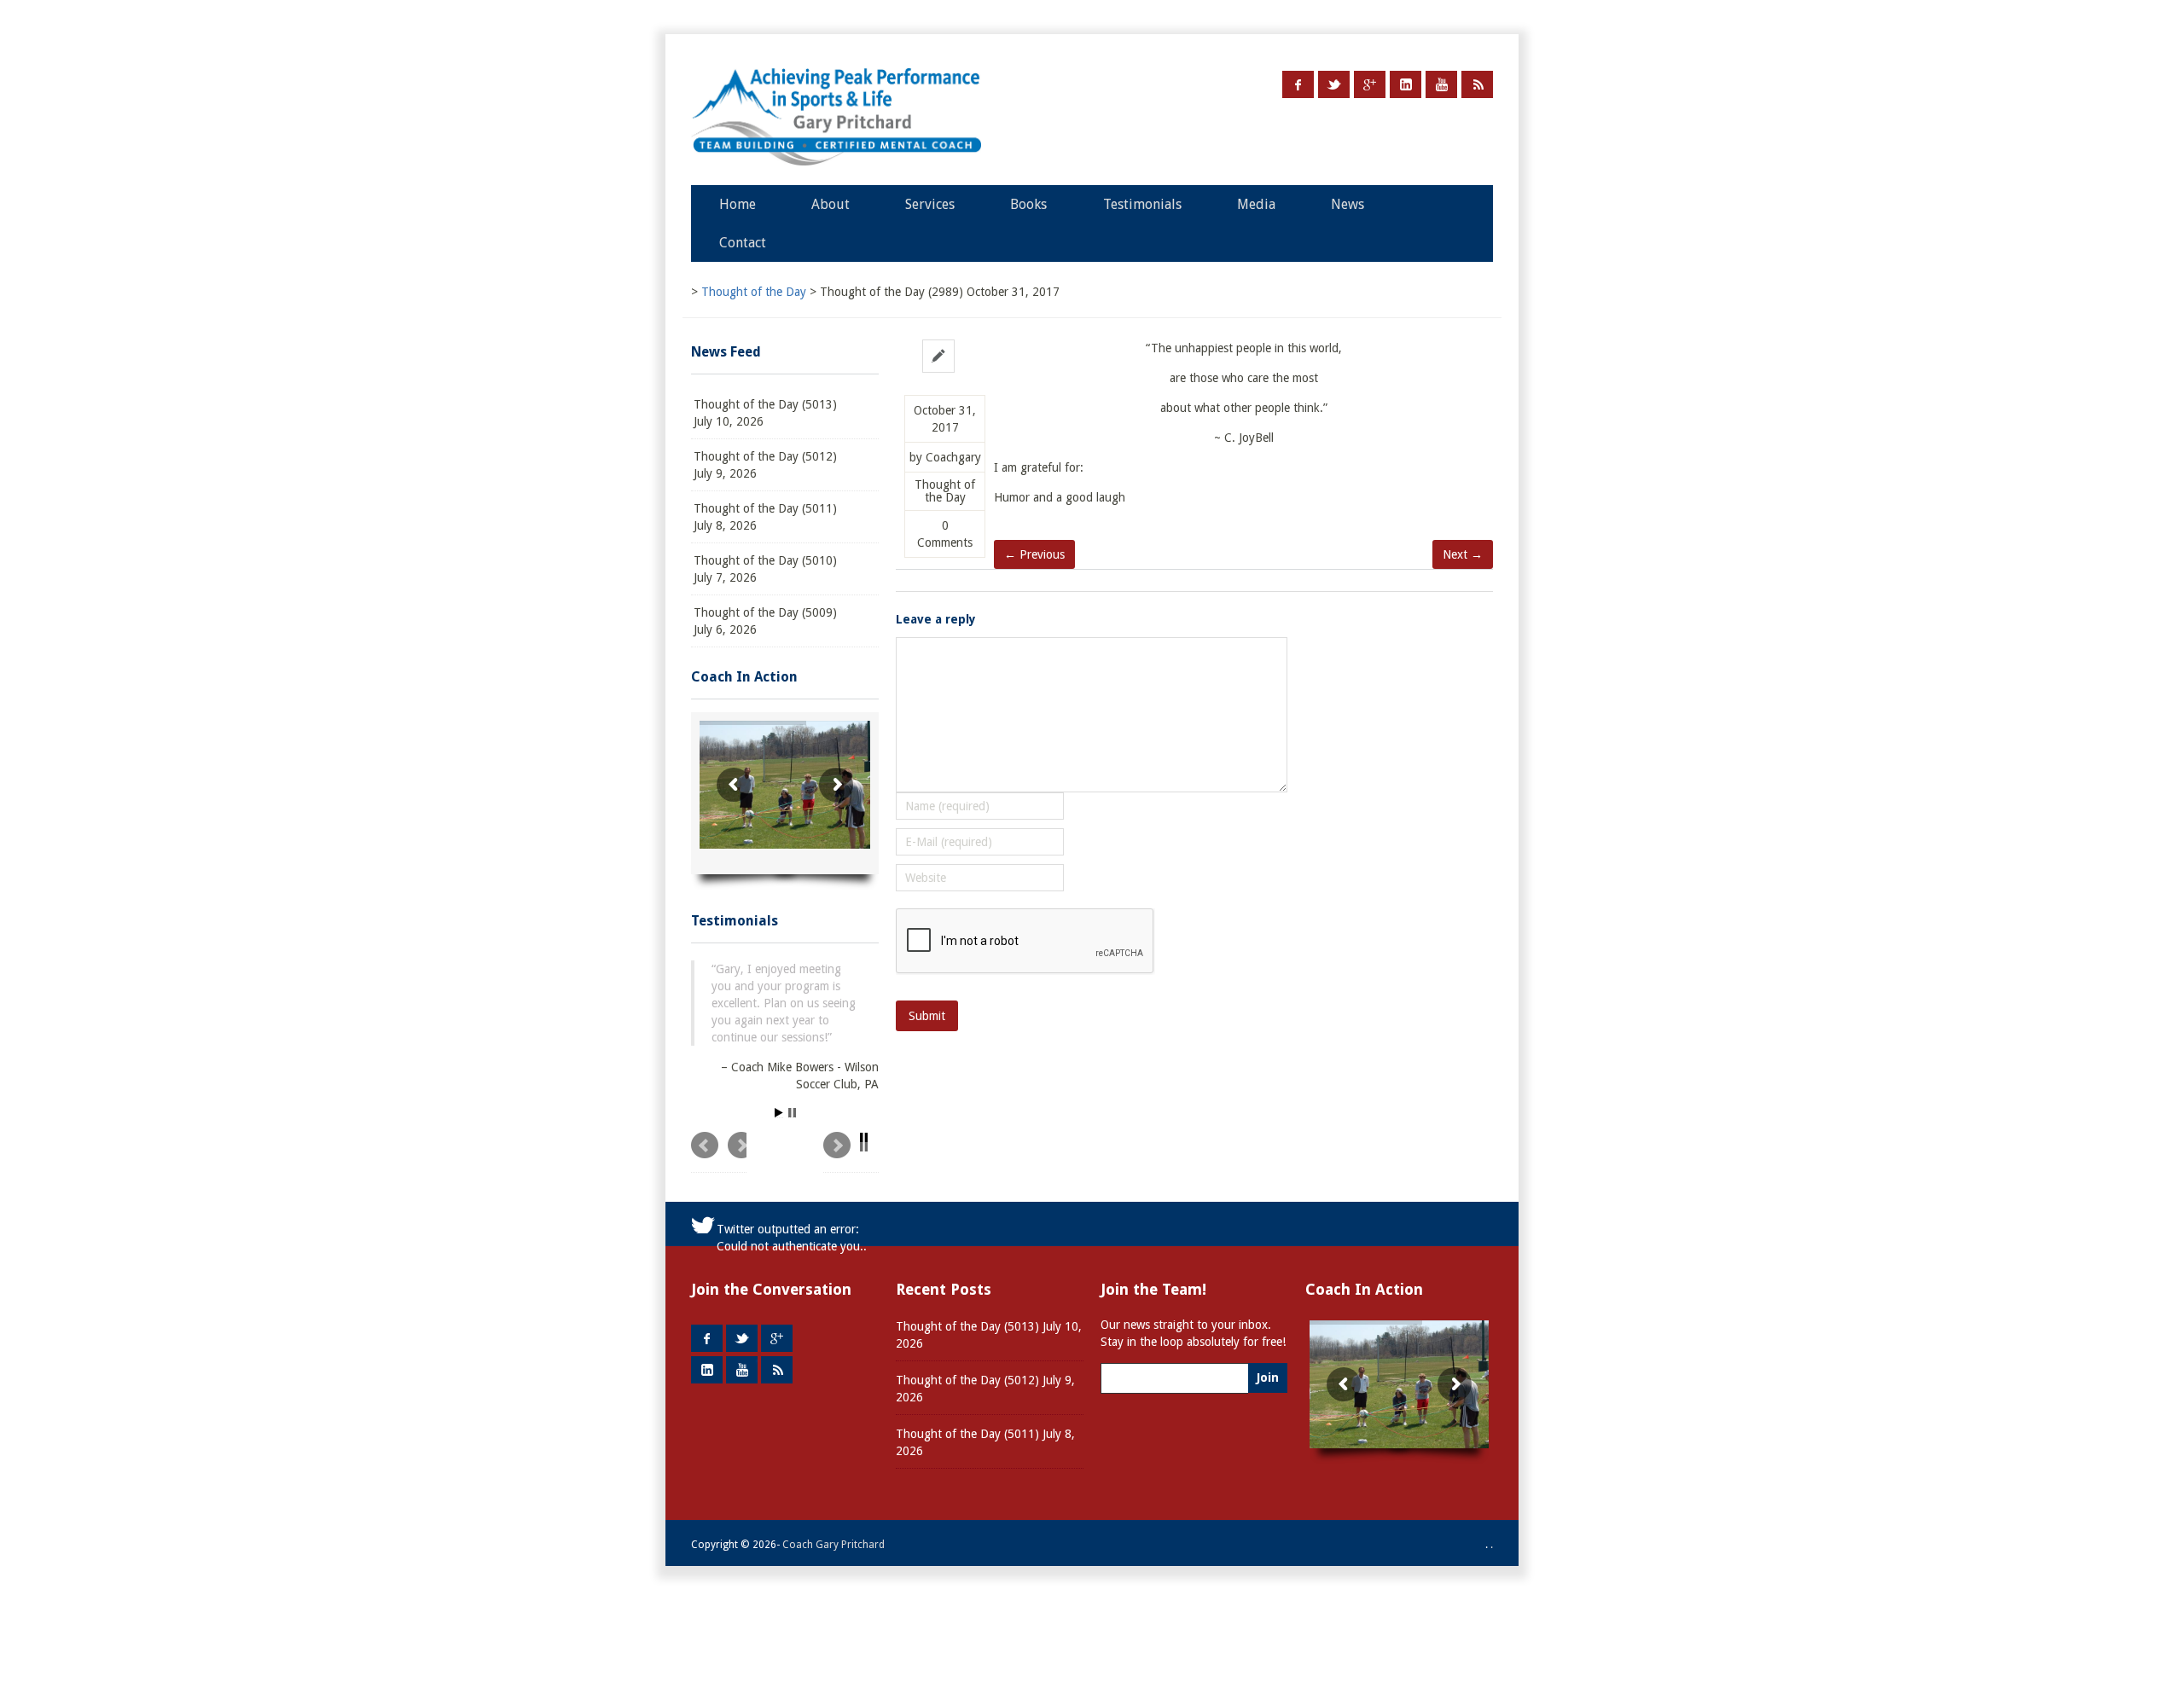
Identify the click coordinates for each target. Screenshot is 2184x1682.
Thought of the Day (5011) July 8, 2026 (765, 517)
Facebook (1298, 84)
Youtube (1441, 84)
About (831, 204)
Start (779, 1113)
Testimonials (1142, 204)
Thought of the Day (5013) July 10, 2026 (765, 413)
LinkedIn (1406, 84)
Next (851, 1152)
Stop (792, 1113)
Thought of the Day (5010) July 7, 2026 (765, 569)
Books (1028, 204)
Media (1256, 204)
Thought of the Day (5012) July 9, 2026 (765, 465)
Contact (743, 243)
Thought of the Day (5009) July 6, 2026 (765, 621)
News (1348, 204)
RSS (1477, 84)
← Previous (1034, 554)
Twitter (1334, 84)
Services (930, 204)
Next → (1463, 554)
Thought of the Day (945, 491)
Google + (1370, 84)
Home (738, 204)
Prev (719, 1152)
